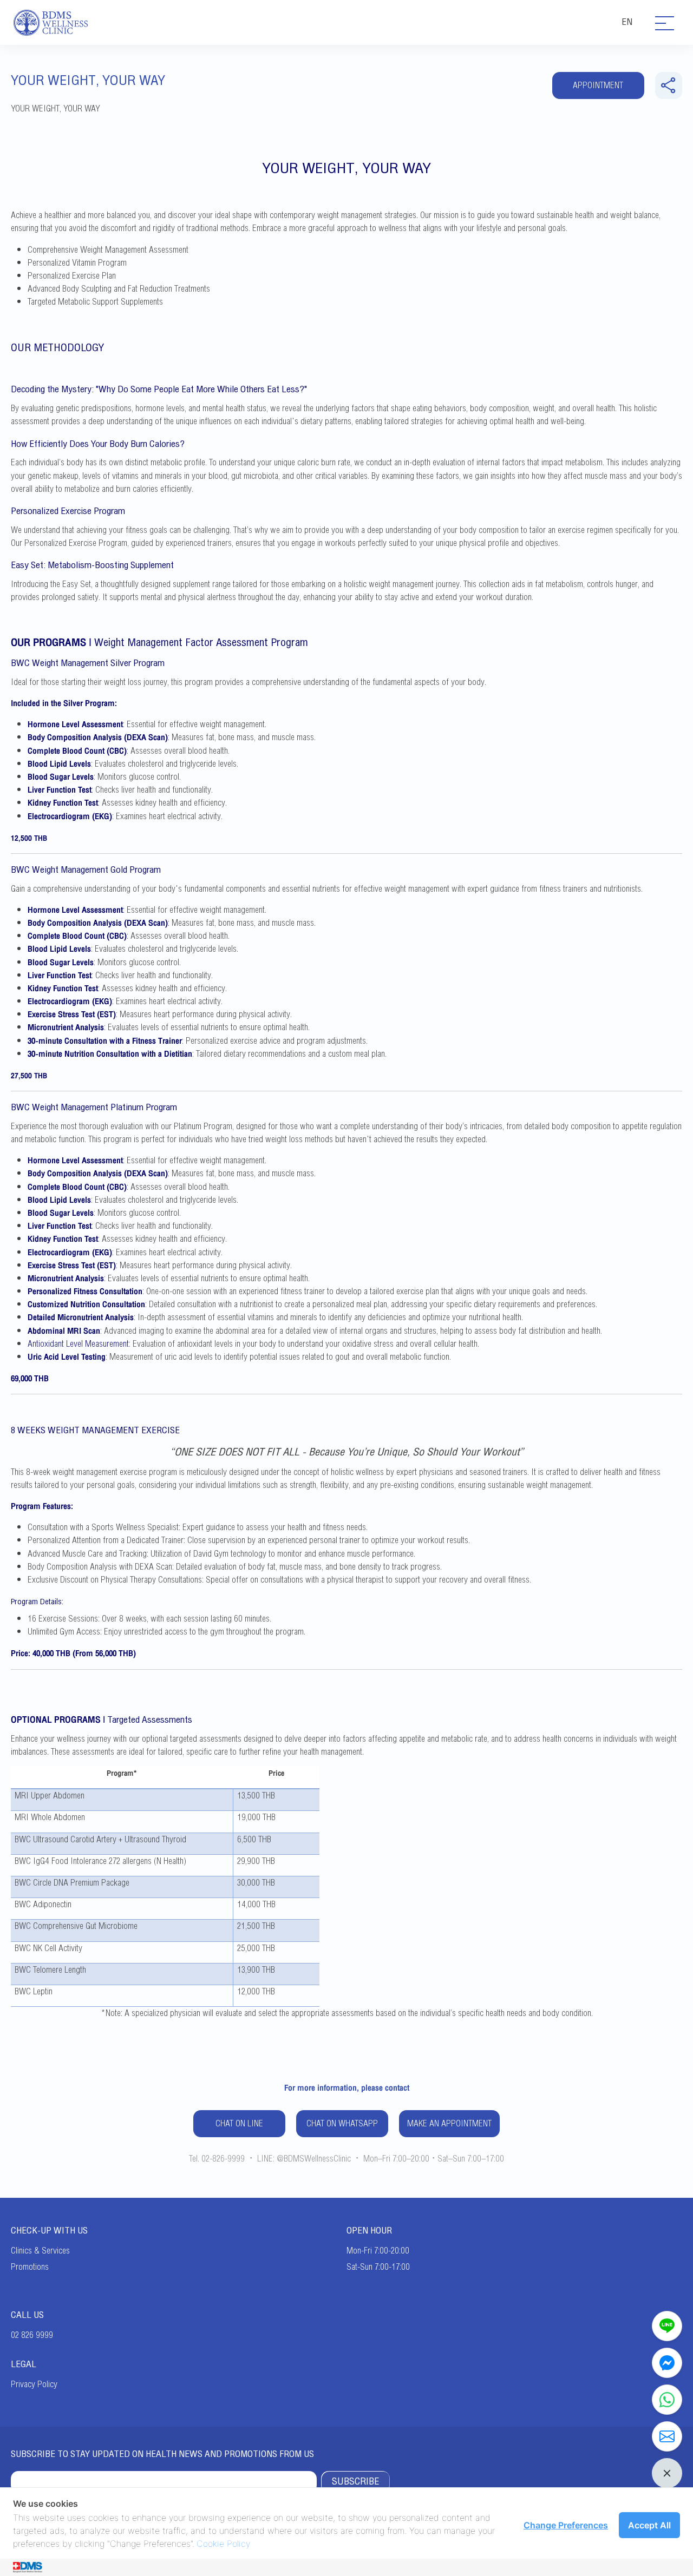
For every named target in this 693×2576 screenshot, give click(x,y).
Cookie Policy (223, 2544)
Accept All (649, 2525)
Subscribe (355, 2481)
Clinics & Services (40, 2251)
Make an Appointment (449, 2124)
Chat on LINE (239, 2124)
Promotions (30, 2267)
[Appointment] (667, 2436)
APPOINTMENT (598, 85)
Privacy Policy (34, 2384)
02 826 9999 (32, 2335)
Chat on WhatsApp (342, 2124)
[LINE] (667, 2326)
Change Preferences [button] (566, 2525)
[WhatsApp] (667, 2400)
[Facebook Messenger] (667, 2363)
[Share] (669, 85)
